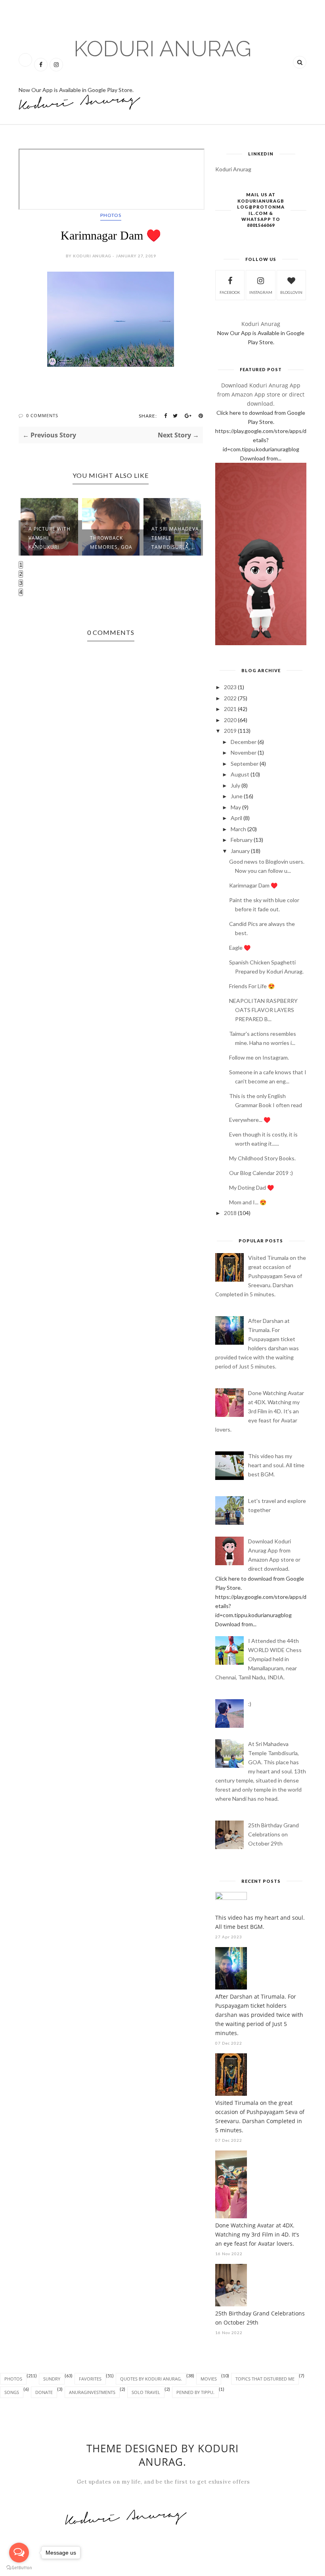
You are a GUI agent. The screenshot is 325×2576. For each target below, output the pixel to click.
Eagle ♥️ (240, 948)
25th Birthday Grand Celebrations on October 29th (273, 1834)
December (244, 742)
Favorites (90, 2379)
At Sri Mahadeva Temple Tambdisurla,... (175, 538)
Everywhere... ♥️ (250, 1120)
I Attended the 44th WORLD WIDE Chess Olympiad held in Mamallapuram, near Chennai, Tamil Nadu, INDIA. (258, 1659)
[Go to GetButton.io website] (19, 2568)
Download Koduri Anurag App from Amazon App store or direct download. (261, 394)
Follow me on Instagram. (259, 1057)
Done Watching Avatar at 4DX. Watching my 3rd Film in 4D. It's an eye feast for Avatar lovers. (260, 1411)
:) (250, 1704)
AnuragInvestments (92, 2392)
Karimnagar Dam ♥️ (253, 885)
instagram (261, 292)
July (235, 785)
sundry (52, 2379)
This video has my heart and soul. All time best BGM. (276, 1465)
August (240, 774)
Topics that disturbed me (265, 2379)
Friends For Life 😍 (252, 986)
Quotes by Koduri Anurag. (151, 2379)
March (238, 829)
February (242, 840)
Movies (209, 2379)
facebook (230, 292)
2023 (230, 687)
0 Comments (42, 415)
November (244, 752)
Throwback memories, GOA (111, 542)
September (245, 764)
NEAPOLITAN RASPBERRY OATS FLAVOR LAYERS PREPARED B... (263, 1010)
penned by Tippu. (195, 2392)
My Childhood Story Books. (262, 1158)
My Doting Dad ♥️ (251, 1187)
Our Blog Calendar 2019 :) (261, 1173)
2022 (230, 698)
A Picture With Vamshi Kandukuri (50, 538)
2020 (230, 720)
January (240, 851)
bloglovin (291, 292)
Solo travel (146, 2392)
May (236, 807)
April (236, 818)
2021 (230, 709)
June (237, 796)
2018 (230, 1213)
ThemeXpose (28, 2571)
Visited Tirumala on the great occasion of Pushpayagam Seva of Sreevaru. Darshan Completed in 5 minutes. (261, 1276)
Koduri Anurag (162, 49)
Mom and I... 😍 (248, 1202)
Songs (12, 2392)
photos (111, 215)
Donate (44, 2392)
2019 (230, 731)
